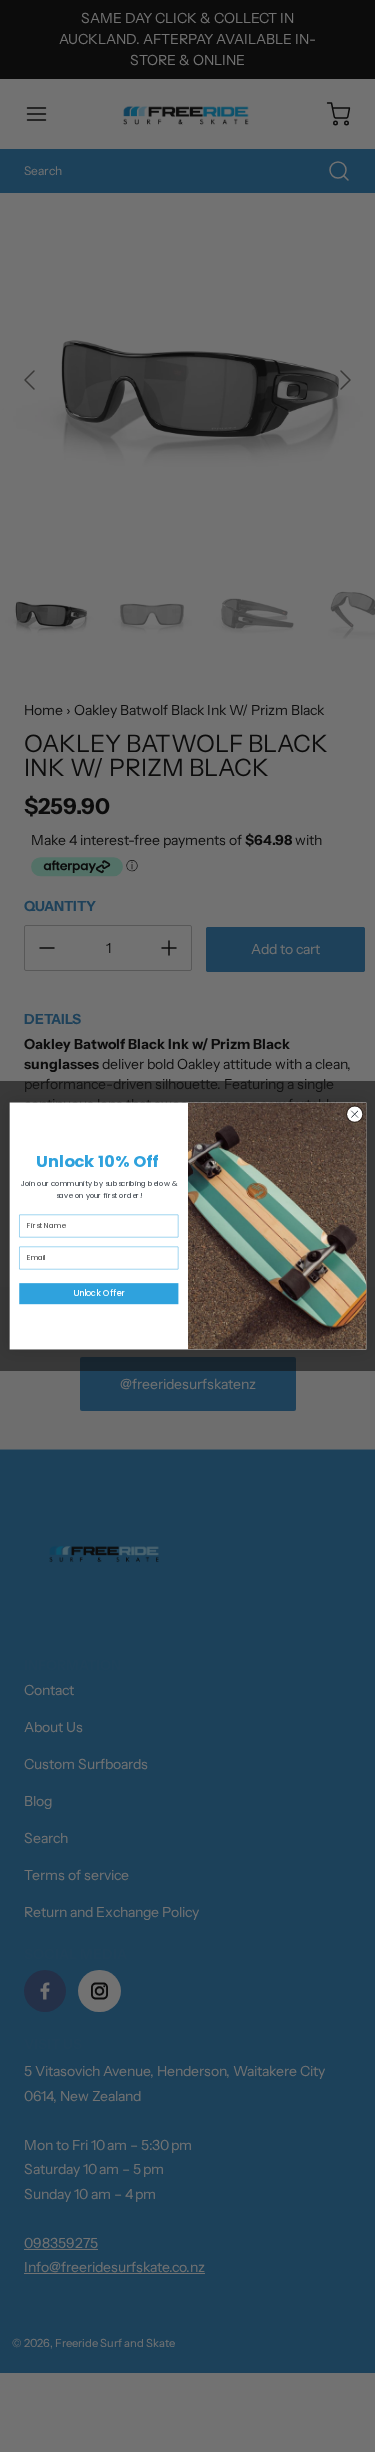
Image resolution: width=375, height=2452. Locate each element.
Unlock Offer (98, 1293)
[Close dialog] (354, 1114)
